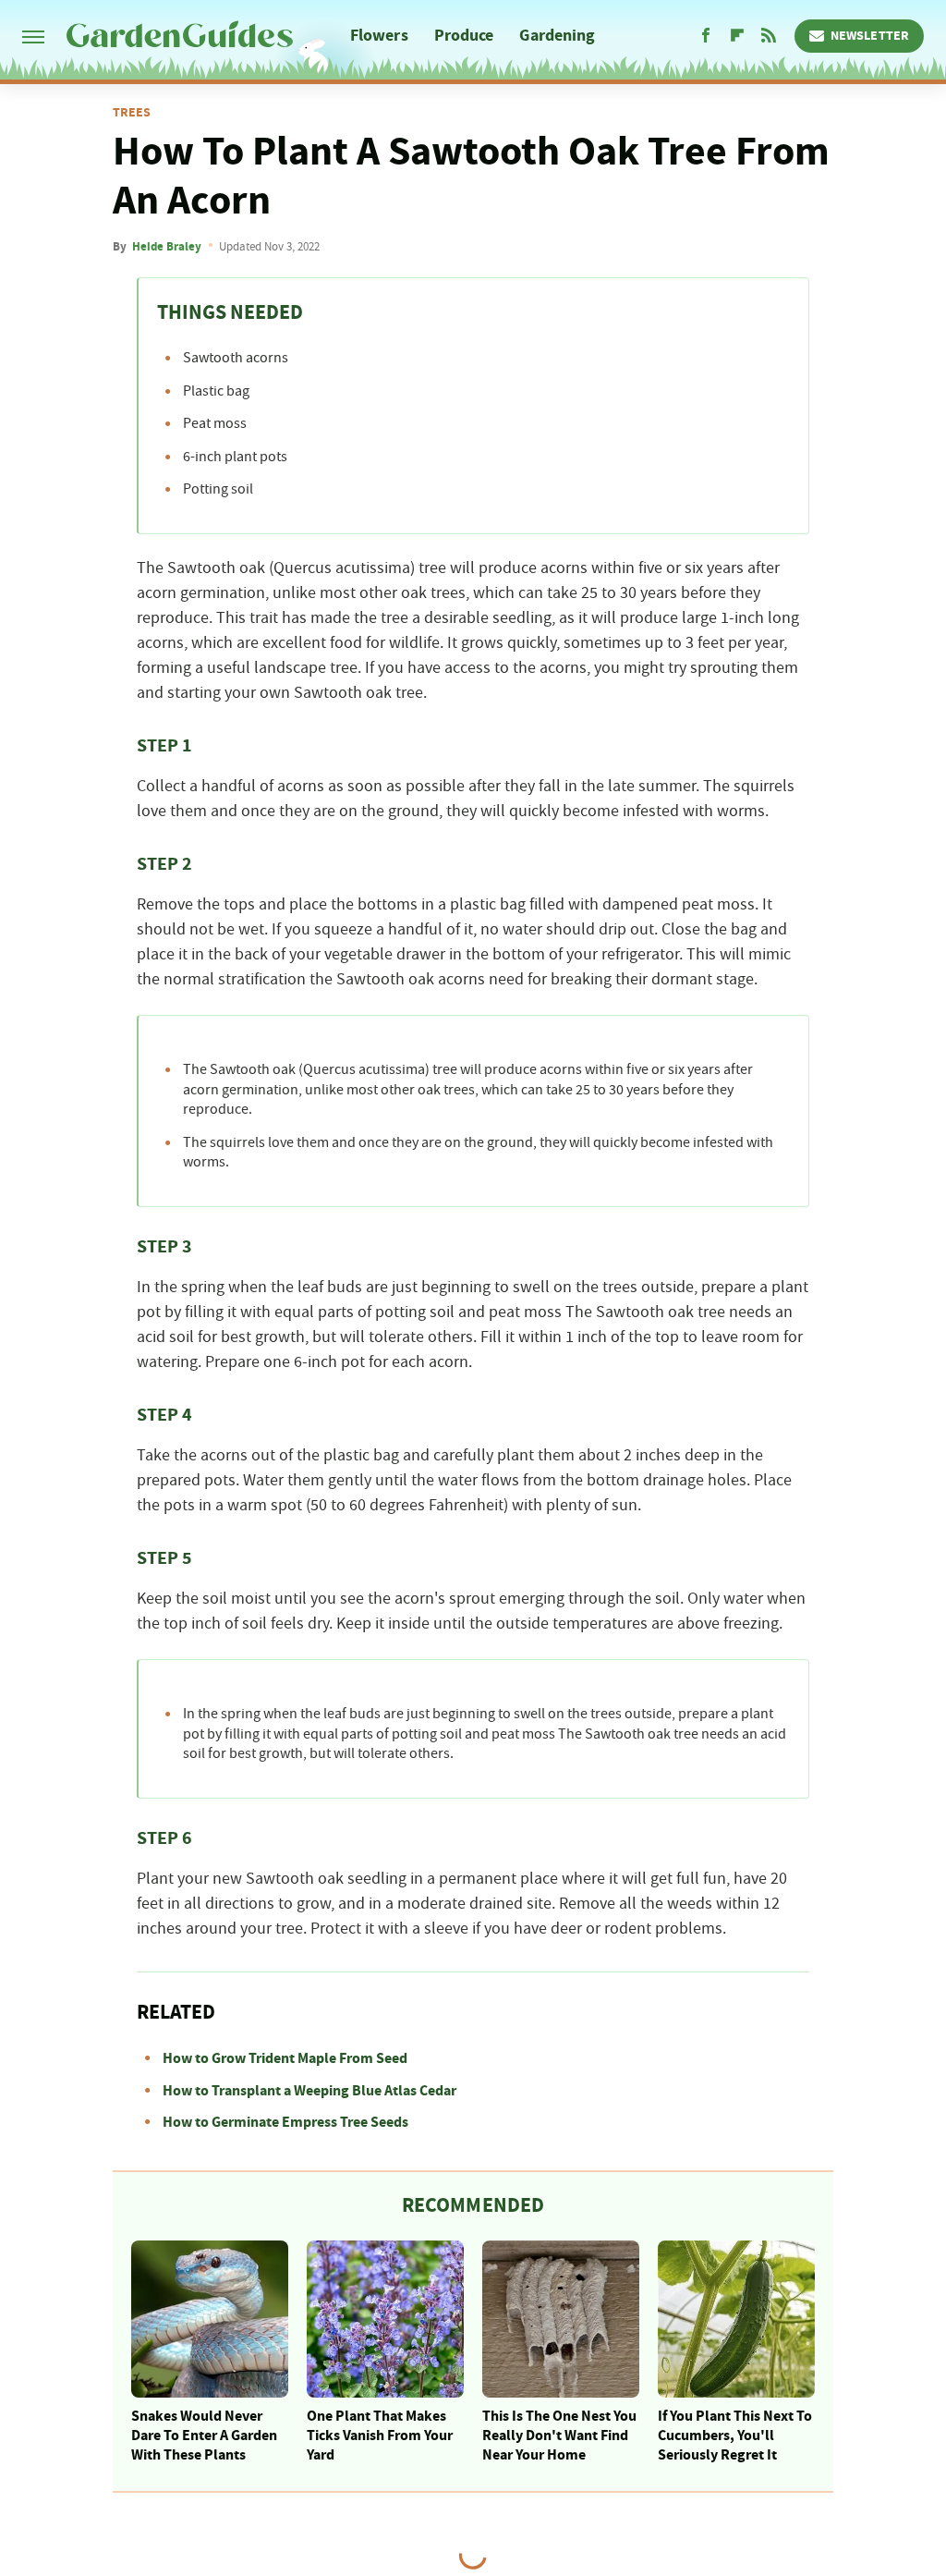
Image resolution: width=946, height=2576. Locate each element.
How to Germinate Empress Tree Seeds (285, 2122)
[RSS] (769, 36)
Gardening (557, 36)
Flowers (379, 36)
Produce (464, 36)
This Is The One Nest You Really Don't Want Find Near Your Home (559, 2436)
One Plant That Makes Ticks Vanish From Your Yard (380, 2436)
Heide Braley (167, 247)
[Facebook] (706, 36)
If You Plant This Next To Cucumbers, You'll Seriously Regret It (735, 2436)
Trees (132, 113)
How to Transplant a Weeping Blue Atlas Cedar (309, 2091)
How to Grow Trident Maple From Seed (285, 2058)
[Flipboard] (737, 36)
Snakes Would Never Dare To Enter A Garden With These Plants (204, 2436)
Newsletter (870, 36)
